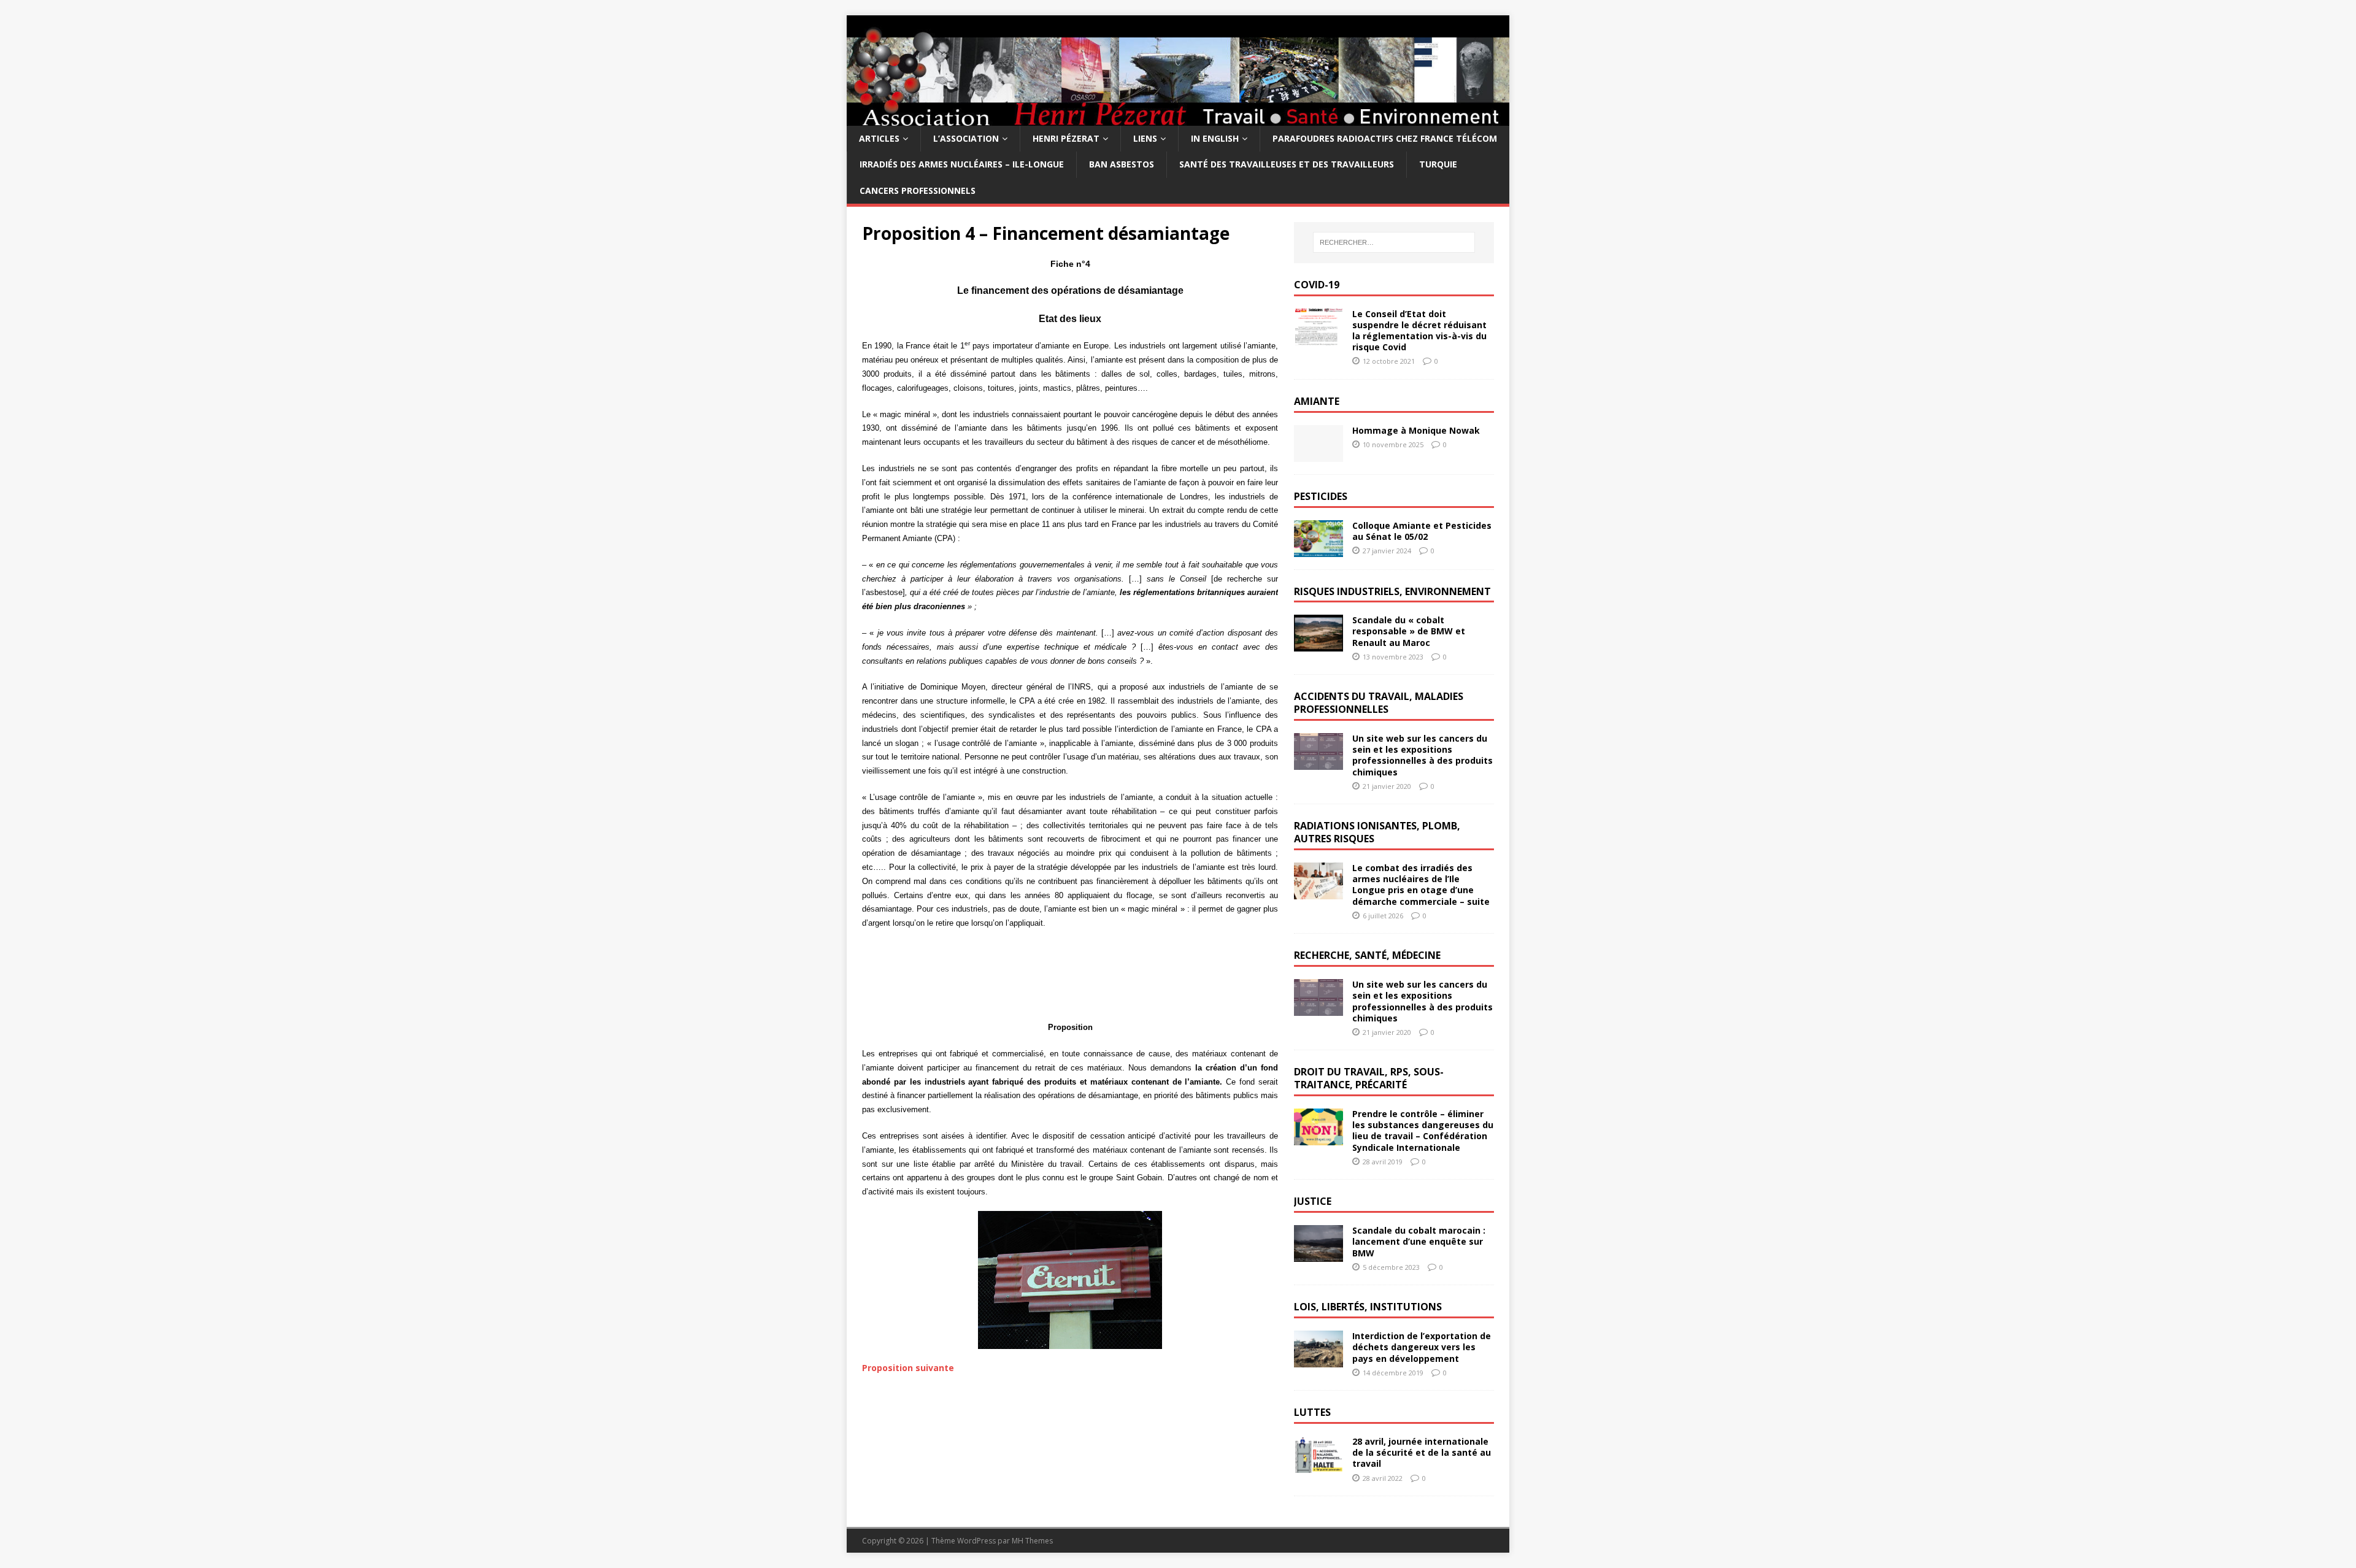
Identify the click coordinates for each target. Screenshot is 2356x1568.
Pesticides (1321, 496)
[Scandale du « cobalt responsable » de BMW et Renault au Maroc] (1319, 644)
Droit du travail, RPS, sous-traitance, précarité (1369, 1078)
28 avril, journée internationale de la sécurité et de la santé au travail (1422, 1452)
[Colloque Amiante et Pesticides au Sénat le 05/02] (1319, 549)
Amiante (1317, 401)
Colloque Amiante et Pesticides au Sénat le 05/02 (1422, 531)
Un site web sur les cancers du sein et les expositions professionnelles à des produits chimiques (1422, 755)
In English (1215, 138)
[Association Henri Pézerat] (1178, 119)
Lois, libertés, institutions (1368, 1307)
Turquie (1438, 164)
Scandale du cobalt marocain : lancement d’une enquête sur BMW (1419, 1241)
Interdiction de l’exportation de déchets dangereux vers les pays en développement (1422, 1347)
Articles (879, 138)
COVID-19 (1317, 285)
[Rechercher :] (1394, 242)
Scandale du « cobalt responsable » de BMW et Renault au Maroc (1409, 631)
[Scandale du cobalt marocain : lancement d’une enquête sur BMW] (1319, 1255)
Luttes (1312, 1412)
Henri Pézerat (1066, 138)
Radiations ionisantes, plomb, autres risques (1377, 832)
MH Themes (1032, 1541)
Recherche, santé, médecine (1367, 955)
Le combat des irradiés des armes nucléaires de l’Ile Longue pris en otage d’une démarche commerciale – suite (1421, 885)
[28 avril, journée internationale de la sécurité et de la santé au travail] (1319, 1466)
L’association (966, 138)
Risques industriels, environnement (1392, 591)
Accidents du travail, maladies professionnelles (1379, 703)
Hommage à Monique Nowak (1416, 430)
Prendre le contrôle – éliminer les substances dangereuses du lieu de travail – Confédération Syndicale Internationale (1423, 1131)
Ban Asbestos (1122, 164)
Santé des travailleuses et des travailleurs (1287, 164)
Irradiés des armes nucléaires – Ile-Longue (962, 164)
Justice (1313, 1201)
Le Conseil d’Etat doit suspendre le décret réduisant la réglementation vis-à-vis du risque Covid (1419, 331)
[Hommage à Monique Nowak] (1319, 454)
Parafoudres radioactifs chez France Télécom (1385, 138)
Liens (1145, 138)
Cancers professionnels (918, 190)
